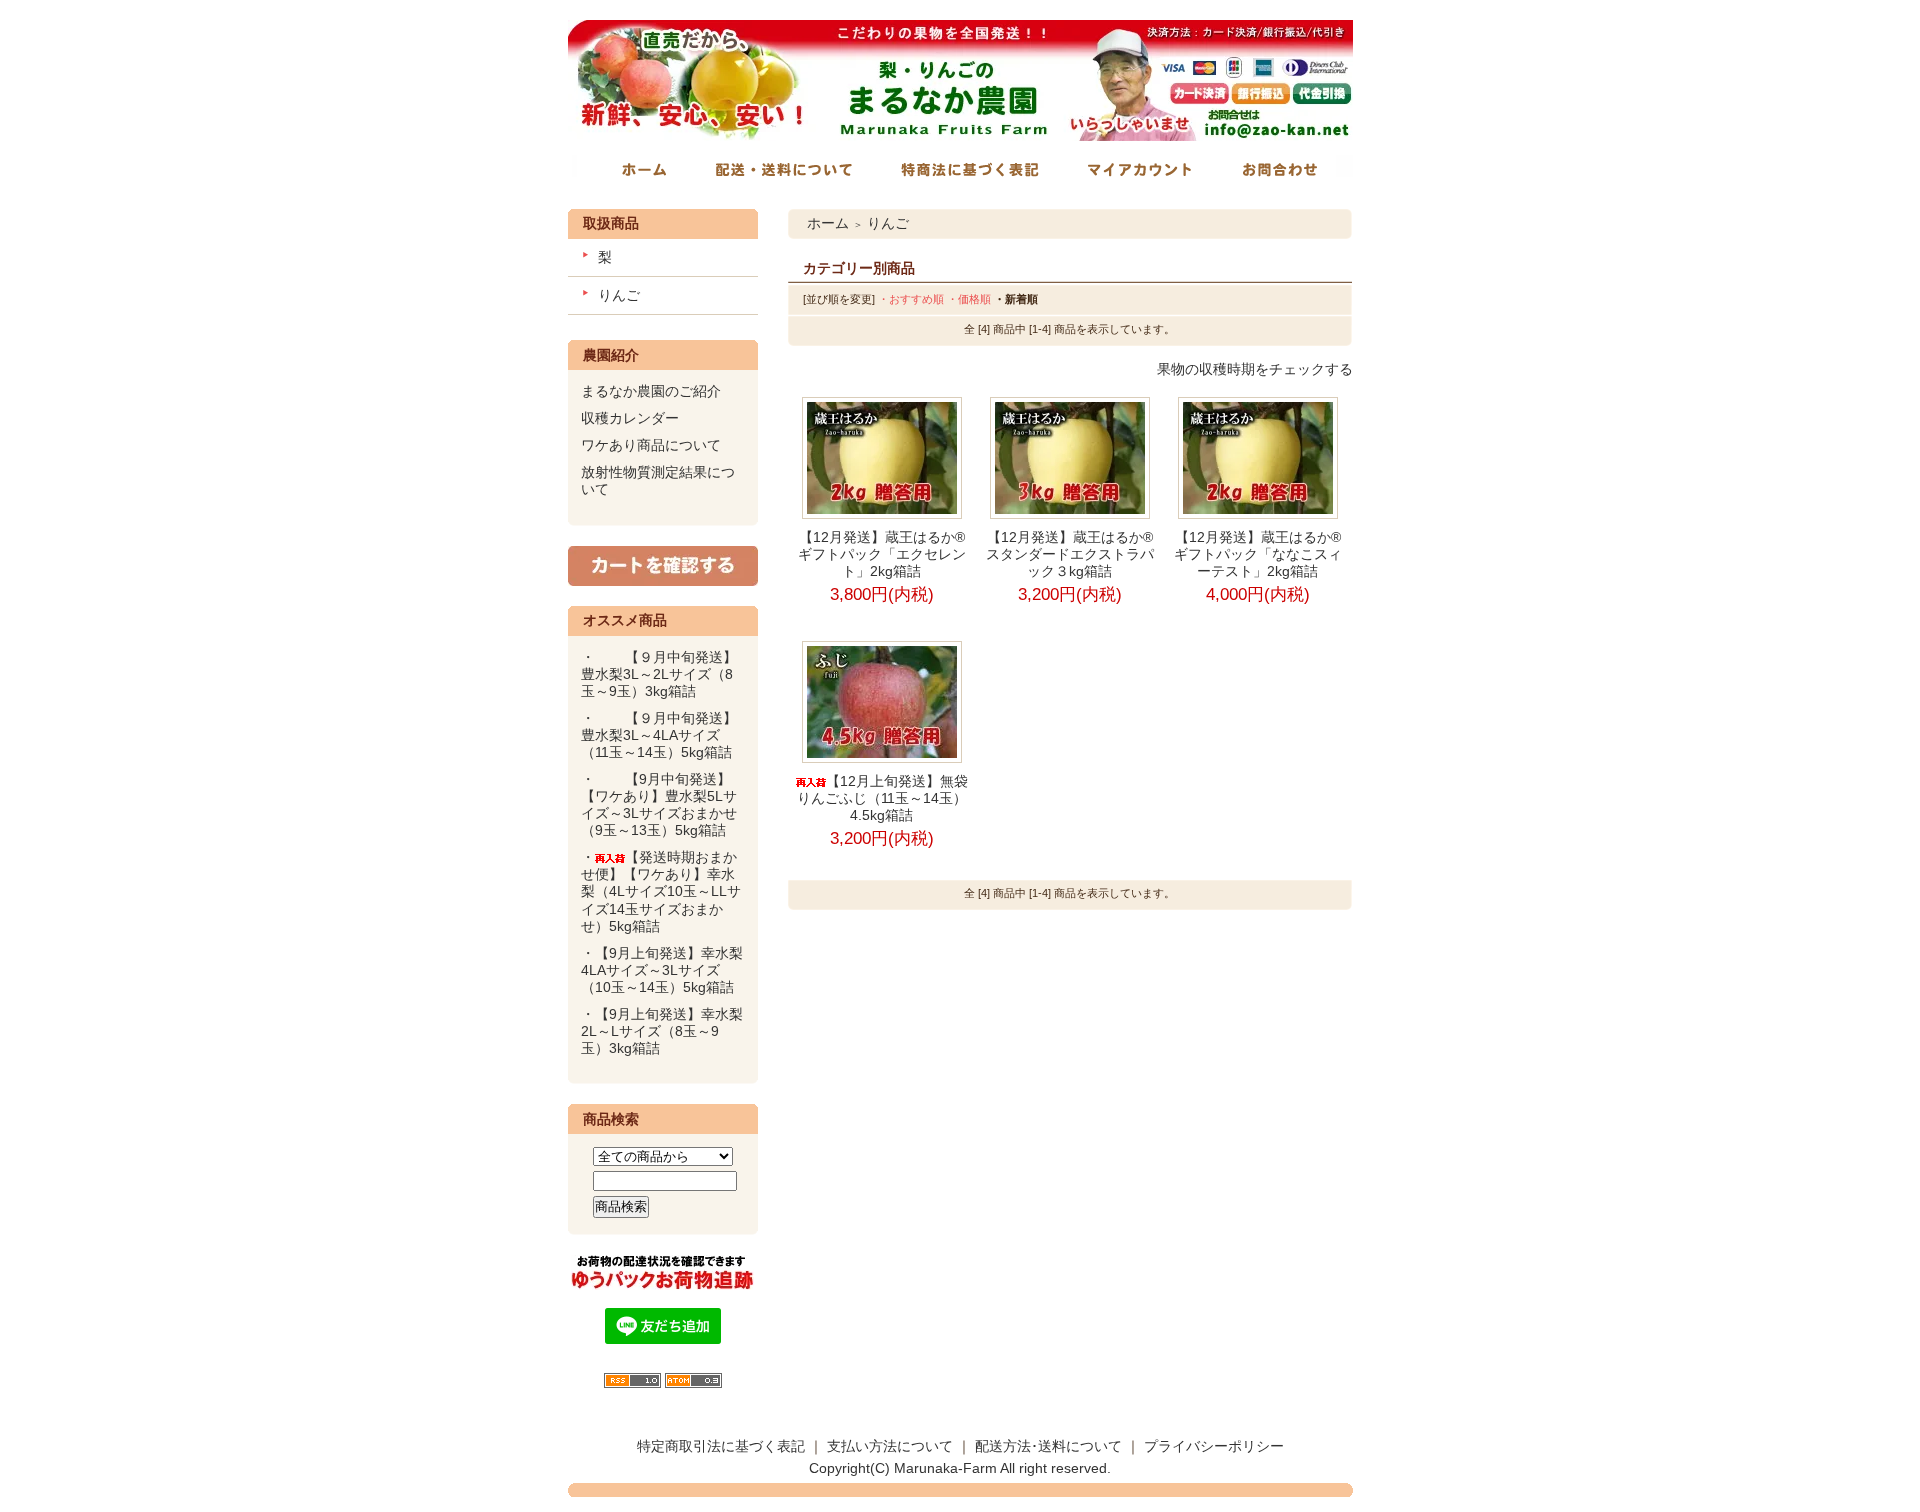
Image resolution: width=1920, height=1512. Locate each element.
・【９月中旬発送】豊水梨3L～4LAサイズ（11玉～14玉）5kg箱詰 (663, 735)
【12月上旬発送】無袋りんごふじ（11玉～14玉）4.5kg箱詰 (882, 798)
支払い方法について (890, 1446)
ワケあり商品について (651, 445)
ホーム (828, 223)
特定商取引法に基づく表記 (721, 1446)
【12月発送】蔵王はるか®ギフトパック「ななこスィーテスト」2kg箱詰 (1258, 554)
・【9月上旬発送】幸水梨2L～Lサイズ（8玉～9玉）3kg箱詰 (662, 1031)
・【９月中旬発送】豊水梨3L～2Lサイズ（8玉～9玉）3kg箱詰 (659, 674)
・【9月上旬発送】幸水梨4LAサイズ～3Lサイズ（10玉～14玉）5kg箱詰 (662, 970)
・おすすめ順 (911, 299)
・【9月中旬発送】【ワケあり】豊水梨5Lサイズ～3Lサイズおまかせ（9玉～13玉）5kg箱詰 (660, 804)
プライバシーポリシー (1214, 1446)
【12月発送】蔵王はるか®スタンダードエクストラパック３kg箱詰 (1070, 554)
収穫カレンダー (630, 418)
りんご (619, 295)
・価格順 (969, 299)
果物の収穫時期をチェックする (1255, 369)
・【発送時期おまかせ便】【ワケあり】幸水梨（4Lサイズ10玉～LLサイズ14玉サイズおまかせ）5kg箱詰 (661, 891)
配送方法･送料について (1048, 1446)
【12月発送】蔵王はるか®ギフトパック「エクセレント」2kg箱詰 (882, 554)
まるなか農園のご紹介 (651, 391)
